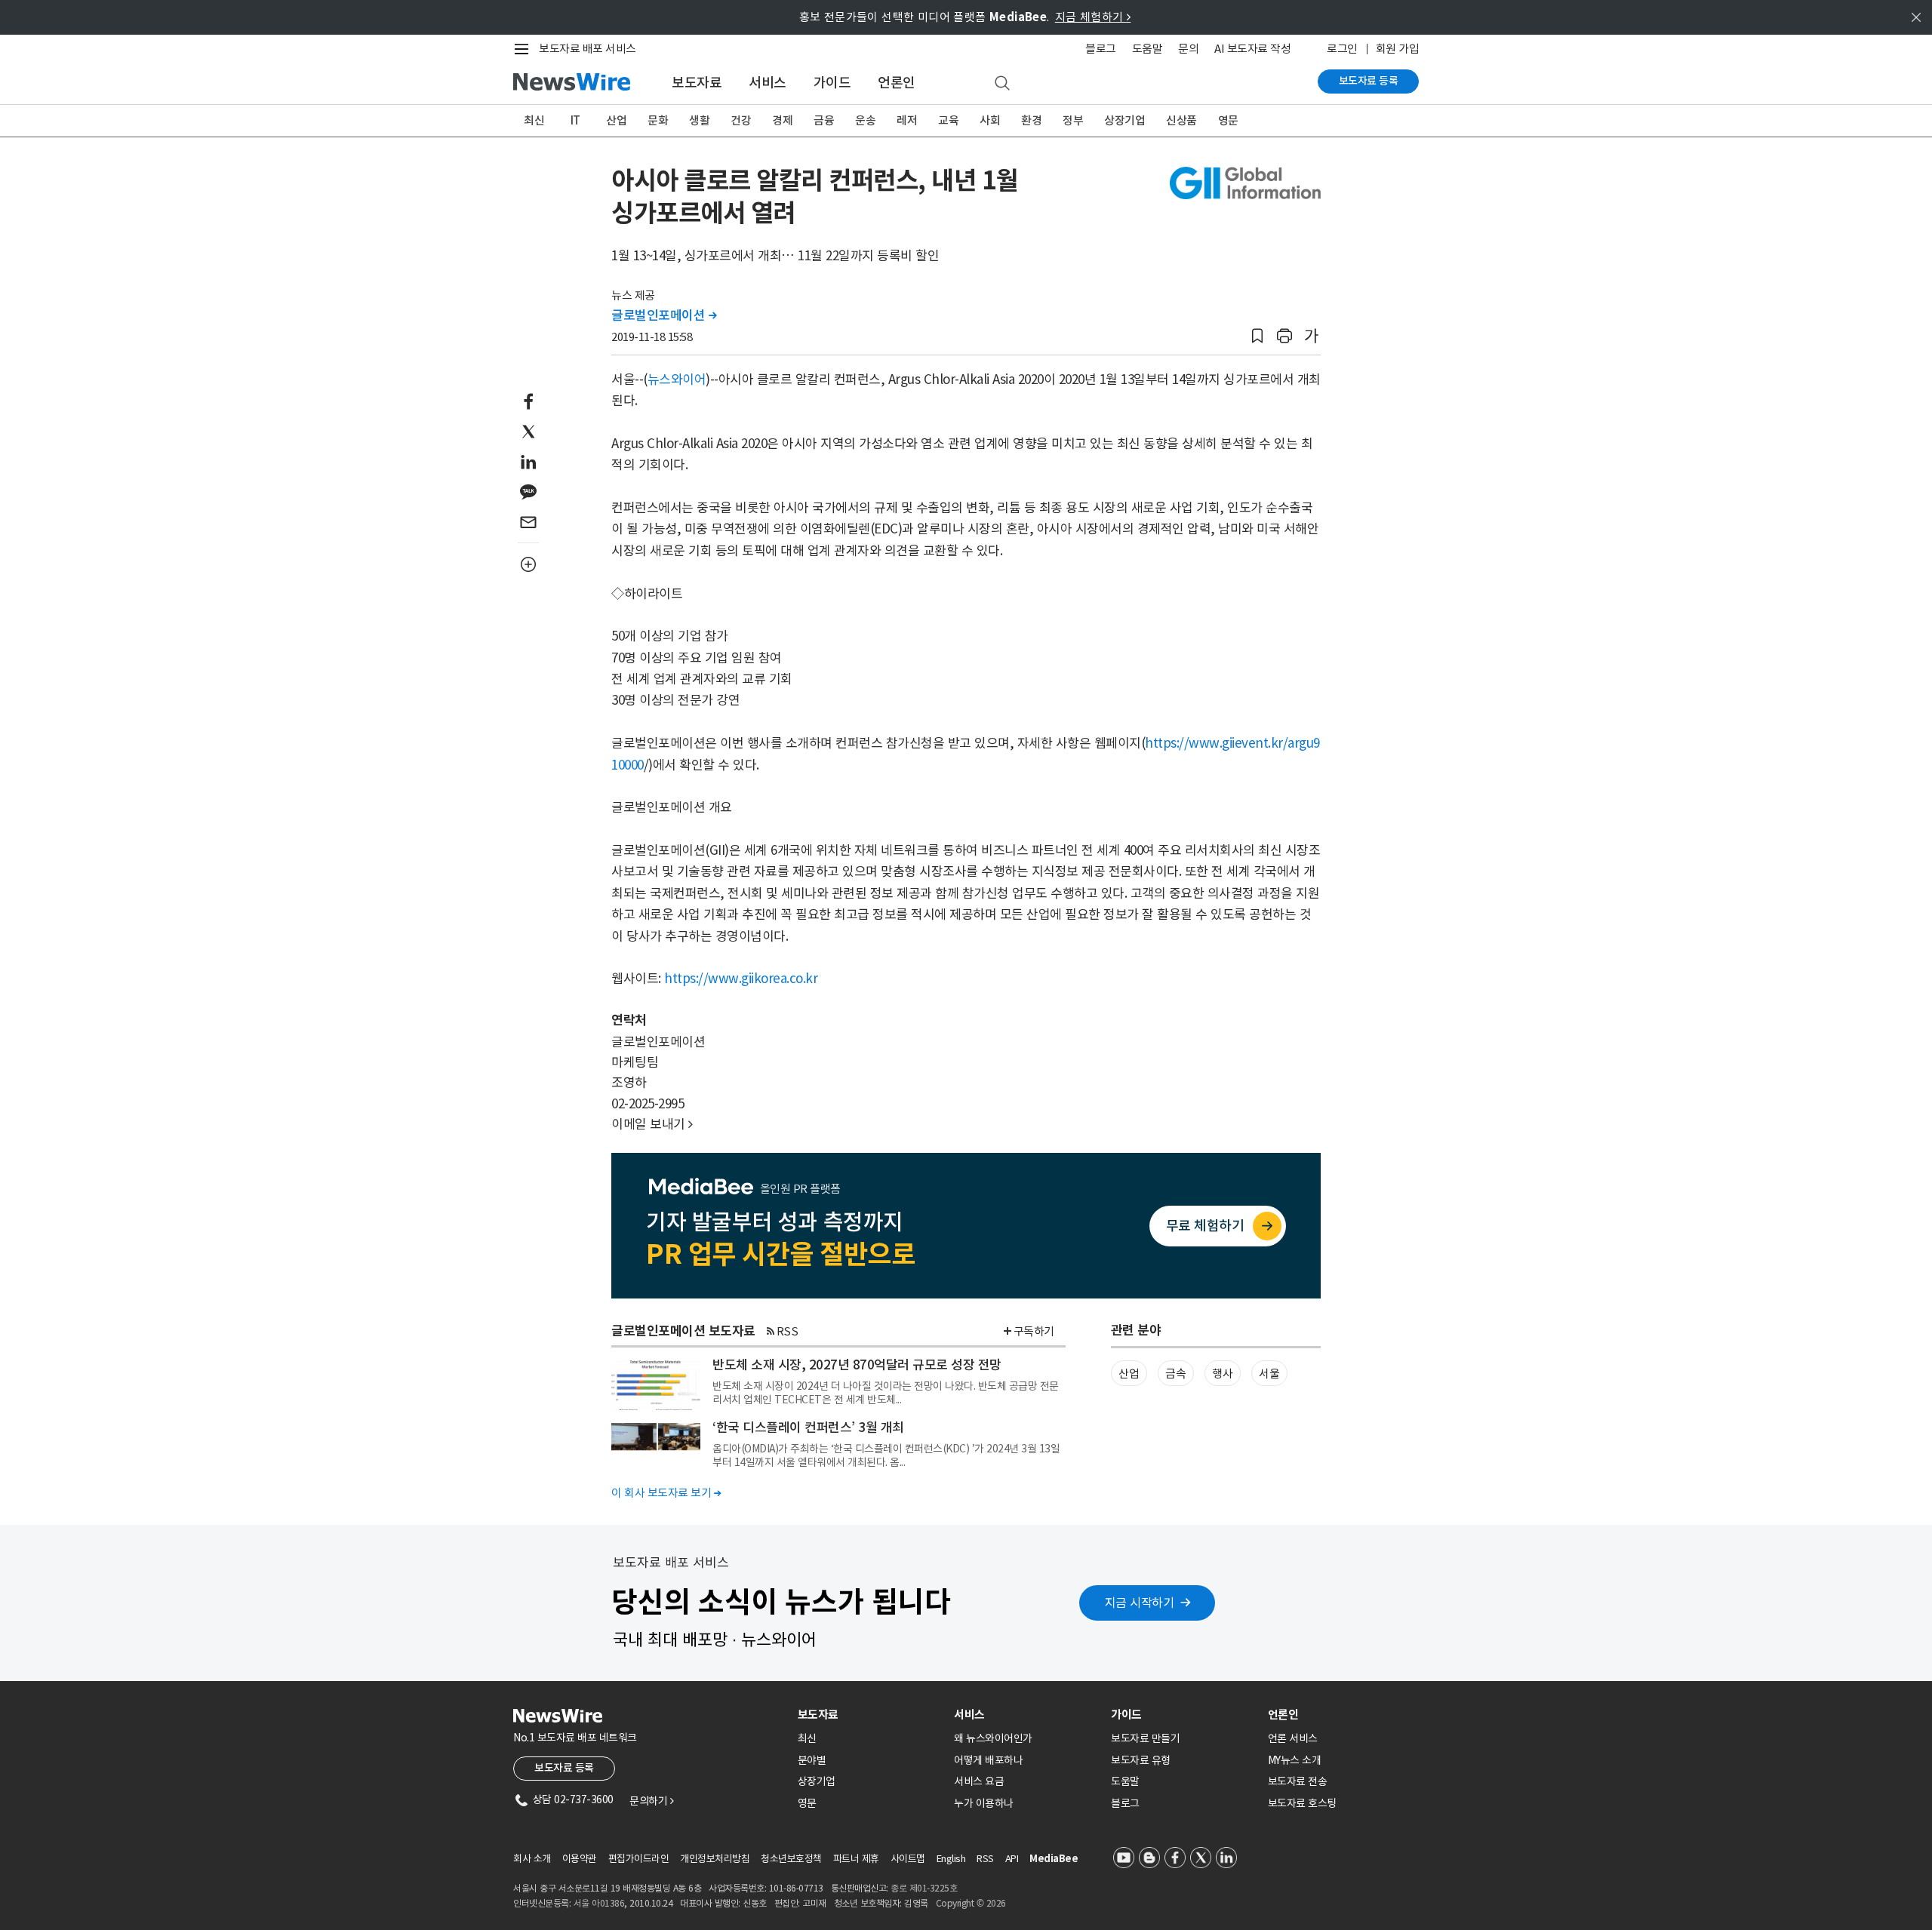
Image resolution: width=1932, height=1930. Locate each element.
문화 (658, 120)
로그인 (1342, 49)
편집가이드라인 (639, 1859)
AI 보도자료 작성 (1252, 49)
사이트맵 (908, 1859)
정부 (1073, 120)
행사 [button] (1222, 1374)
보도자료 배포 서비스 (588, 49)
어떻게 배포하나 (988, 1760)
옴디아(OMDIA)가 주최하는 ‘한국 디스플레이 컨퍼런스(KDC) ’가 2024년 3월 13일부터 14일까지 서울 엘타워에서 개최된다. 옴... (886, 1455)
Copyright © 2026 (971, 1903)
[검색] (1002, 84)
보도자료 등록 (1369, 81)
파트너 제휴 (856, 1859)
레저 (907, 120)
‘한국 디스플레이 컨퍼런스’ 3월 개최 (808, 1428)
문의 (1188, 49)
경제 (782, 120)
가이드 (832, 83)
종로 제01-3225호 (924, 1888)
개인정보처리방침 (715, 1859)
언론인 (897, 83)
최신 (534, 120)
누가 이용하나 (984, 1803)
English (951, 1859)
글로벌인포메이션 (664, 315)
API (1012, 1859)
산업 (616, 120)
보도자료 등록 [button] (564, 1768)
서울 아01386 (599, 1903)
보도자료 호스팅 (1302, 1803)
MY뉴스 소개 (1295, 1760)
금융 (824, 120)
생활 (699, 120)
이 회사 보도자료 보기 (666, 1493)
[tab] (870, 1715)
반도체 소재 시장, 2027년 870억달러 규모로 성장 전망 (857, 1365)
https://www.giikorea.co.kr (741, 979)
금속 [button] (1175, 1374)
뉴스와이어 (677, 380)
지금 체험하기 (1093, 17)
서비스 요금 (979, 1781)
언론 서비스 (1293, 1738)
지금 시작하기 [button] (1140, 1603)
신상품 (1181, 120)
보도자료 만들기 (1145, 1738)
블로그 (1101, 49)
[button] (1257, 336)
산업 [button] (1129, 1374)
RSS (788, 1331)
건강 (741, 120)
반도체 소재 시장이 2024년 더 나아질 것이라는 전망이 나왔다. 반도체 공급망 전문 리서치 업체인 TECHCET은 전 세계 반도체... (886, 1393)
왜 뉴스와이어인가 (993, 1738)
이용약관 (580, 1859)
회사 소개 (532, 1859)
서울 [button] (1269, 1374)
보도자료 (697, 83)
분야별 (812, 1760)
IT (575, 120)
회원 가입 (1398, 49)
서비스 (768, 83)
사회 (990, 120)
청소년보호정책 (791, 1859)
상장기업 (1124, 120)
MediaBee (1054, 1859)
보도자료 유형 (1141, 1760)
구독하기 (1034, 1331)
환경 (1031, 120)
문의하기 (651, 1801)
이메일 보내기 (652, 1124)
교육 (948, 120)
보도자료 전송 (1298, 1781)
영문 (1228, 120)
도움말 (1148, 49)
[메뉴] (525, 49)
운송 (865, 120)
